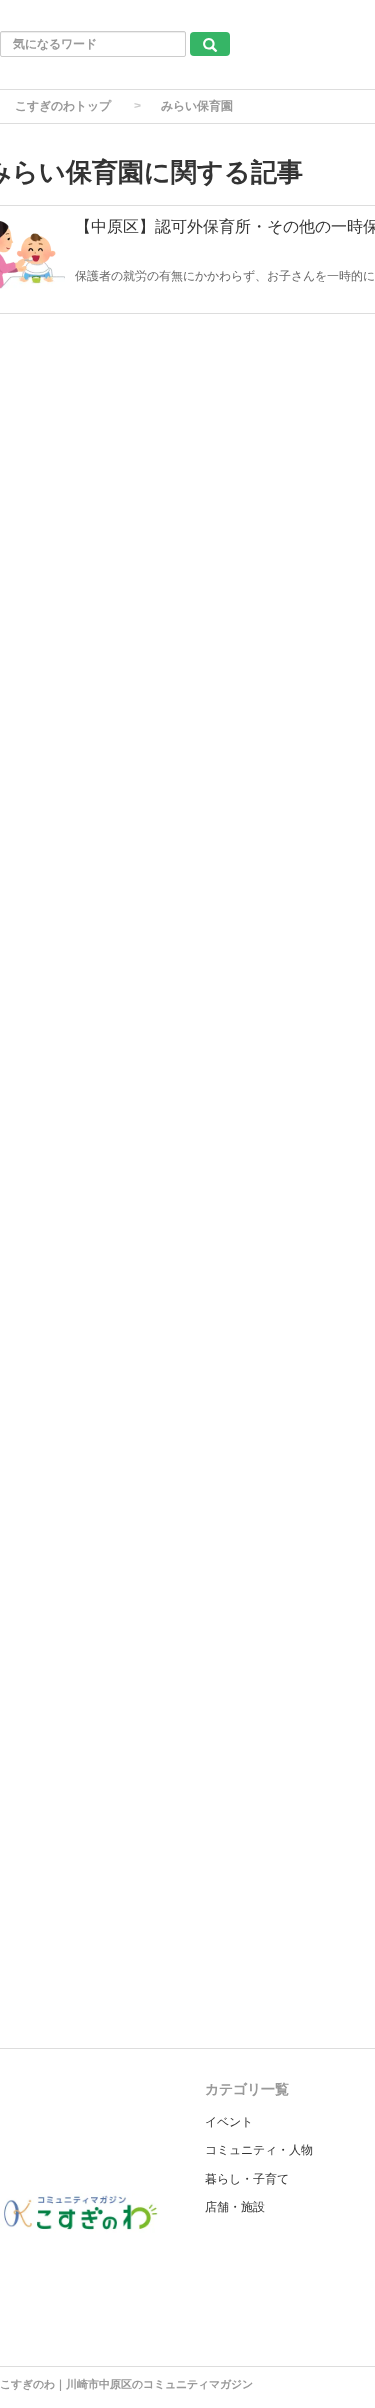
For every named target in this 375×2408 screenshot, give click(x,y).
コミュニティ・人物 (259, 2150)
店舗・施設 (235, 2207)
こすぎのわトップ (63, 106)
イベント (229, 2122)
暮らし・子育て (247, 2179)
